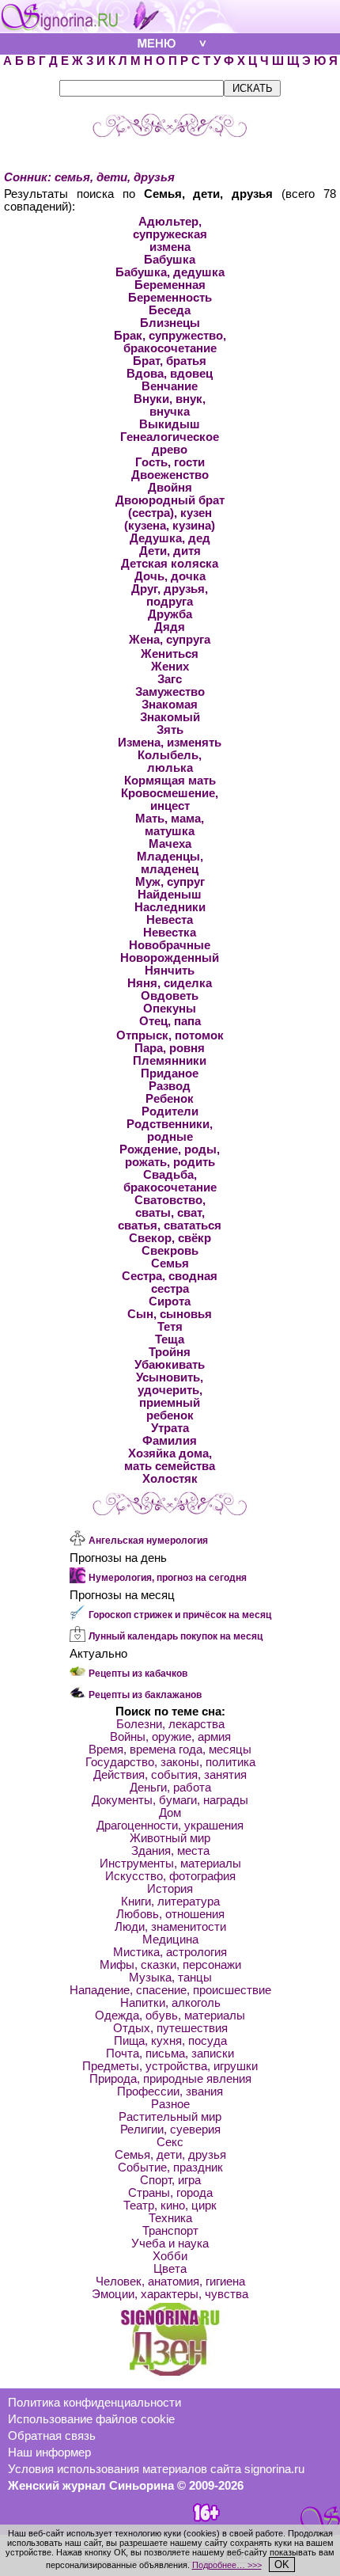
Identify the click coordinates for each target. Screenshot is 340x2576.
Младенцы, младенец (170, 863)
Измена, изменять (170, 743)
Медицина (170, 1940)
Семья (170, 1263)
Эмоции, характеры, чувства (170, 2294)
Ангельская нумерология (148, 1541)
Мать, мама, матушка (170, 825)
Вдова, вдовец (170, 374)
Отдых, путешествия (170, 2028)
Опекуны (170, 1009)
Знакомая (170, 705)
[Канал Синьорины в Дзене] (170, 2372)
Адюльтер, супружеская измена (170, 234)
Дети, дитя (170, 551)
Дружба (170, 614)
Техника (170, 2218)
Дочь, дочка (170, 576)
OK (282, 2565)
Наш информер (49, 2453)
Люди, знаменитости (170, 1927)
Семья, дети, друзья (170, 2155)
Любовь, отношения (170, 1914)
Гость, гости (170, 462)
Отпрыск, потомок (170, 1035)
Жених (170, 667)
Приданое (170, 1073)
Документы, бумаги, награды (170, 1800)
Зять (170, 730)
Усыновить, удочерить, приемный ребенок (170, 1396)
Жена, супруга (170, 640)
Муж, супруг (170, 882)
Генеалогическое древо (170, 443)
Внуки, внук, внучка (170, 405)
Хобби (170, 2256)
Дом (170, 1813)
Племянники (170, 1061)
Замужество (170, 692)
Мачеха (170, 844)
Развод (170, 1086)
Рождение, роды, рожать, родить (170, 1156)
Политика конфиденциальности (94, 2403)
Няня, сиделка (170, 983)
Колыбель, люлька (170, 762)
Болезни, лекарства (170, 1724)
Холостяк (170, 1479)
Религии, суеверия (170, 2130)
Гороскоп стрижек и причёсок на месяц (180, 1615)
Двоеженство (170, 475)
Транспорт (170, 2231)
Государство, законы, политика (170, 1762)
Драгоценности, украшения (170, 1826)
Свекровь (170, 1251)
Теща (170, 1339)
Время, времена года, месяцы (170, 1750)
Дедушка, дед (170, 538)
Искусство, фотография (170, 1876)
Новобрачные (170, 945)
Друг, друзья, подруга (170, 595)
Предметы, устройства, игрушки (170, 2066)
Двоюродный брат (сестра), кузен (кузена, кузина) (170, 513)
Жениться (170, 654)
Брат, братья (170, 361)
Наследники (170, 907)
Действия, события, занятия (170, 1775)
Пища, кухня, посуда (170, 2041)
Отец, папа (170, 1021)
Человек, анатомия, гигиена (170, 2282)
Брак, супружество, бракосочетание (170, 342)
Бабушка (170, 260)
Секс (170, 2142)
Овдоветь (170, 996)
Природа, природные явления (170, 2079)
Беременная (170, 285)
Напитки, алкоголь (170, 2003)
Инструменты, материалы (170, 1864)
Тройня (170, 1352)
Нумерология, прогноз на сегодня (168, 1578)
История (170, 1889)
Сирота (170, 1301)
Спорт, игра (170, 2180)
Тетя (170, 1327)
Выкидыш (170, 424)
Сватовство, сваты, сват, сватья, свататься (170, 1213)
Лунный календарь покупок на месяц (176, 1636)
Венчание (170, 386)
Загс (170, 679)
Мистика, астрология (170, 1952)
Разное (170, 2104)
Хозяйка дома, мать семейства (170, 1460)
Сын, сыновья (170, 1314)
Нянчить (170, 971)
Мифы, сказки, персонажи (170, 1965)
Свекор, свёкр (170, 1238)
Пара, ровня (170, 1048)
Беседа (170, 310)
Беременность (170, 298)
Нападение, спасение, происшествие (170, 1990)
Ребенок (170, 1099)
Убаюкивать (170, 1365)
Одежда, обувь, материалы (170, 2016)
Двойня (170, 488)
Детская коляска (170, 564)
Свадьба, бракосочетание (170, 1181)
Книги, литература (170, 1902)
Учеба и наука (170, 2244)
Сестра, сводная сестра (170, 1282)
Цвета (170, 2269)
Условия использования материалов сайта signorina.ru (156, 2469)
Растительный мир (170, 2117)
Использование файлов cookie (91, 2419)
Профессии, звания (170, 2092)
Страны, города (170, 2193)
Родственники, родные (170, 1130)
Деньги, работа (170, 1788)
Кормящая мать (170, 781)
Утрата (170, 1428)
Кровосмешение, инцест (170, 800)
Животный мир (170, 1838)
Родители (170, 1111)
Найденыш (170, 895)
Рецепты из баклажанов (145, 1695)
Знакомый (170, 717)
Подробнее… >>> (227, 2565)
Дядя (170, 627)
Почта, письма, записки (170, 2054)
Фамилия (170, 1441)
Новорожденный (170, 958)
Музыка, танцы (170, 1978)
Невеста (170, 920)
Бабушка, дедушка (170, 272)
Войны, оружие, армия (170, 1737)
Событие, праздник (170, 2168)
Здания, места (170, 1851)
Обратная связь (52, 2436)
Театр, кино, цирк (170, 2206)
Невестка (170, 933)
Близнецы (170, 323)
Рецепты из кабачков (138, 1674)
